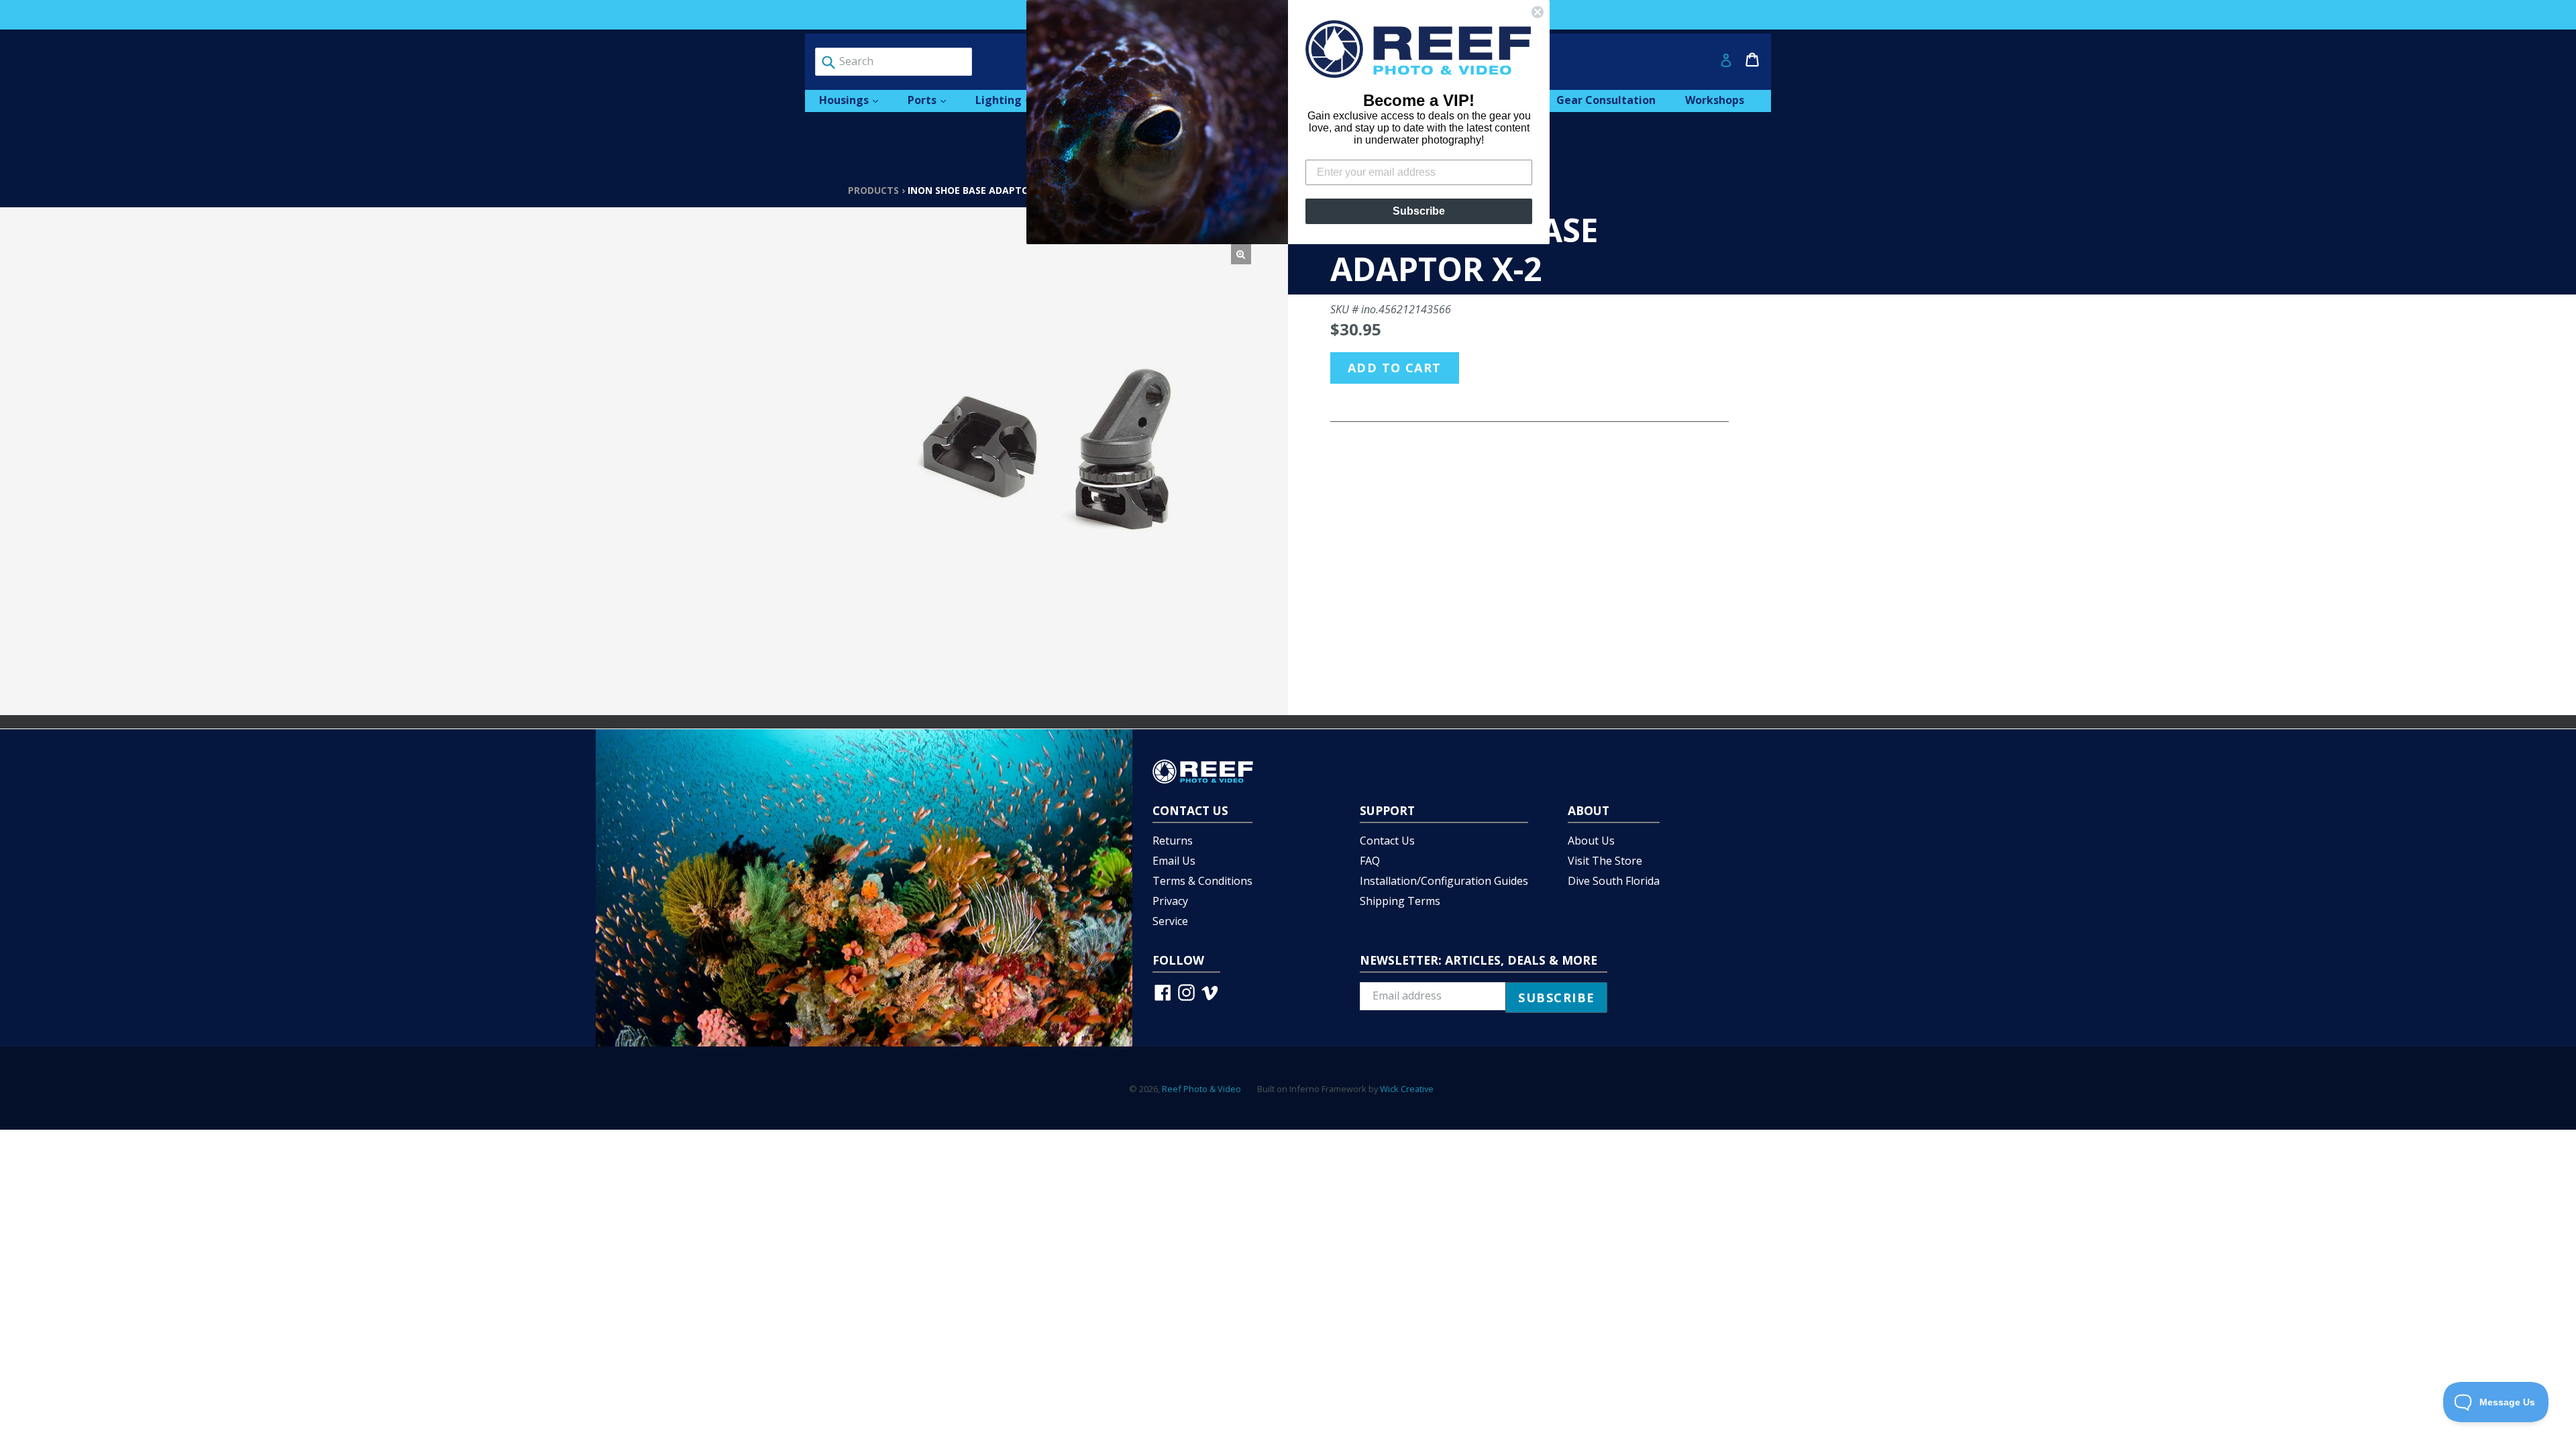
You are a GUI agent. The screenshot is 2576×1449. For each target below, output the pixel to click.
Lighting (1010, 100)
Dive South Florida (1614, 881)
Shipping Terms (1400, 901)
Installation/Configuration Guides (1444, 881)
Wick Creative (1407, 1089)
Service (1170, 921)
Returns (1173, 841)
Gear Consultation (1606, 100)
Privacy (1170, 901)
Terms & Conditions (1202, 881)
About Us (1591, 841)
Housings (855, 100)
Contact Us (1387, 841)
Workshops (1715, 100)
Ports (933, 100)
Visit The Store (1605, 861)
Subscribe (1419, 211)
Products (873, 190)
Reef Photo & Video (1201, 1089)
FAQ (1370, 861)
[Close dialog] (1538, 12)
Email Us (1174, 861)
